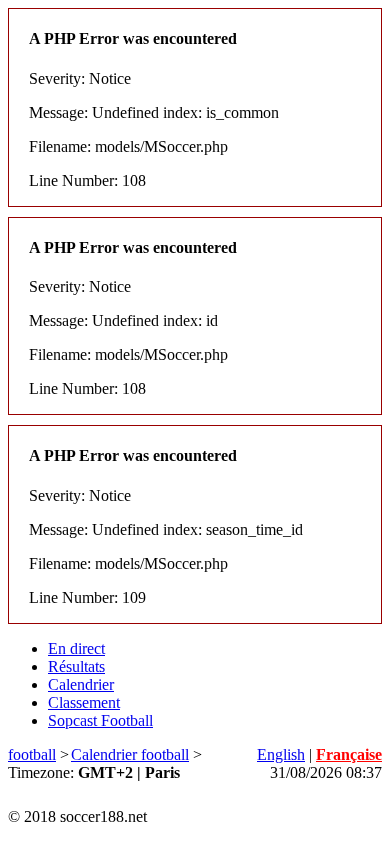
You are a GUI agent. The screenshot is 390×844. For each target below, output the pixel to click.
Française (349, 754)
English (281, 754)
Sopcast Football (100, 720)
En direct (76, 648)
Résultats (76, 666)
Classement (84, 702)
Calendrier (81, 684)
